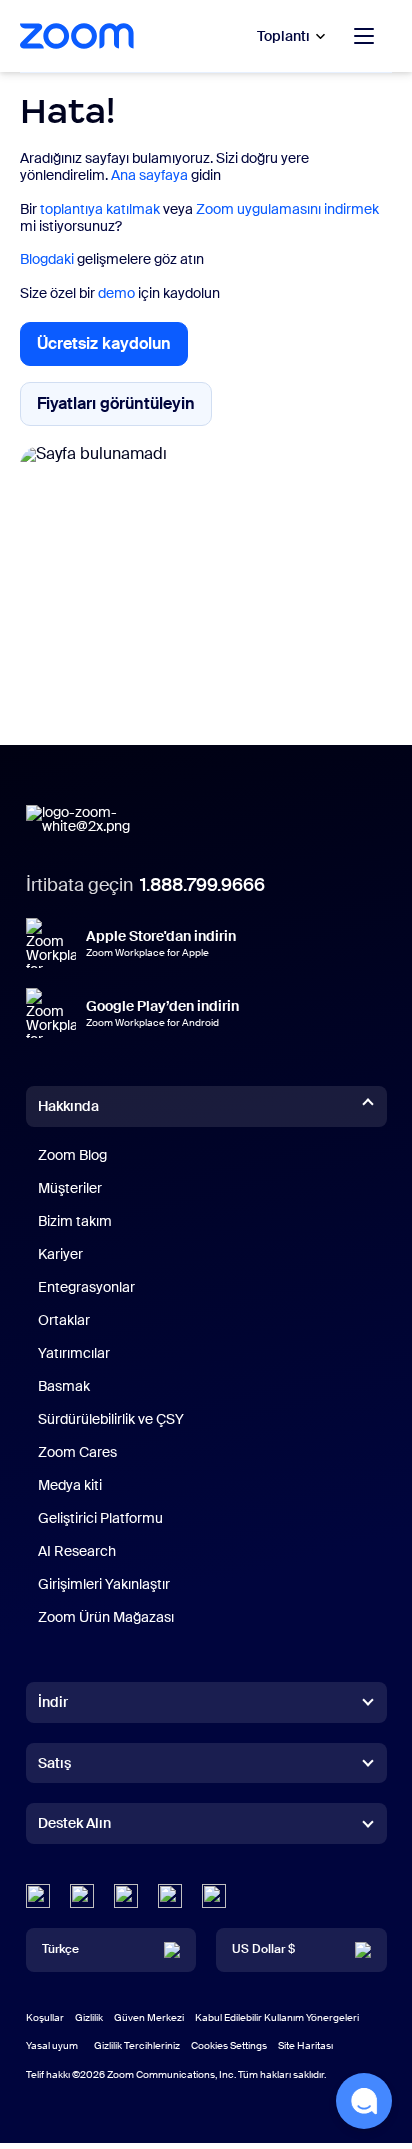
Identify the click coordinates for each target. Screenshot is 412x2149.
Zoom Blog (72, 1155)
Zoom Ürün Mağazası (106, 1617)
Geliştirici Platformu (100, 1518)
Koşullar (45, 2017)
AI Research (77, 1551)
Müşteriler (70, 1188)
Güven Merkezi (149, 2017)
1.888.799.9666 (202, 885)
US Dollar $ (263, 1949)
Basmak (64, 1386)
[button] (364, 2101)
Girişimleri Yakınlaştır (104, 1584)
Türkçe (60, 1949)
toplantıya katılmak (100, 209)
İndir (53, 1702)
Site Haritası (305, 2045)
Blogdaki (47, 259)
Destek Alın (74, 1827)
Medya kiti (70, 1485)
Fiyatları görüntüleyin (124, 408)
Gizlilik (89, 2017)
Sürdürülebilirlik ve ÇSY (111, 1419)
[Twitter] (82, 1896)
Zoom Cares (77, 1452)
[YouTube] (126, 1896)
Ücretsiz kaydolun (112, 349)
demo (116, 293)
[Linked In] (38, 1896)
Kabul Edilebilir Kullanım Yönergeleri (277, 2017)
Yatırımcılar (74, 1353)
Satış (54, 1763)
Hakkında (68, 1106)
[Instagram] (214, 1896)
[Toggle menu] (364, 36)
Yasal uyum (52, 2045)
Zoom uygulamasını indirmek (287, 209)
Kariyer (60, 1254)
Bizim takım (75, 1221)
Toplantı (283, 36)
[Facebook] (170, 1896)
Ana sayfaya (149, 175)
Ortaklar (64, 1320)
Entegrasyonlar (86, 1287)
